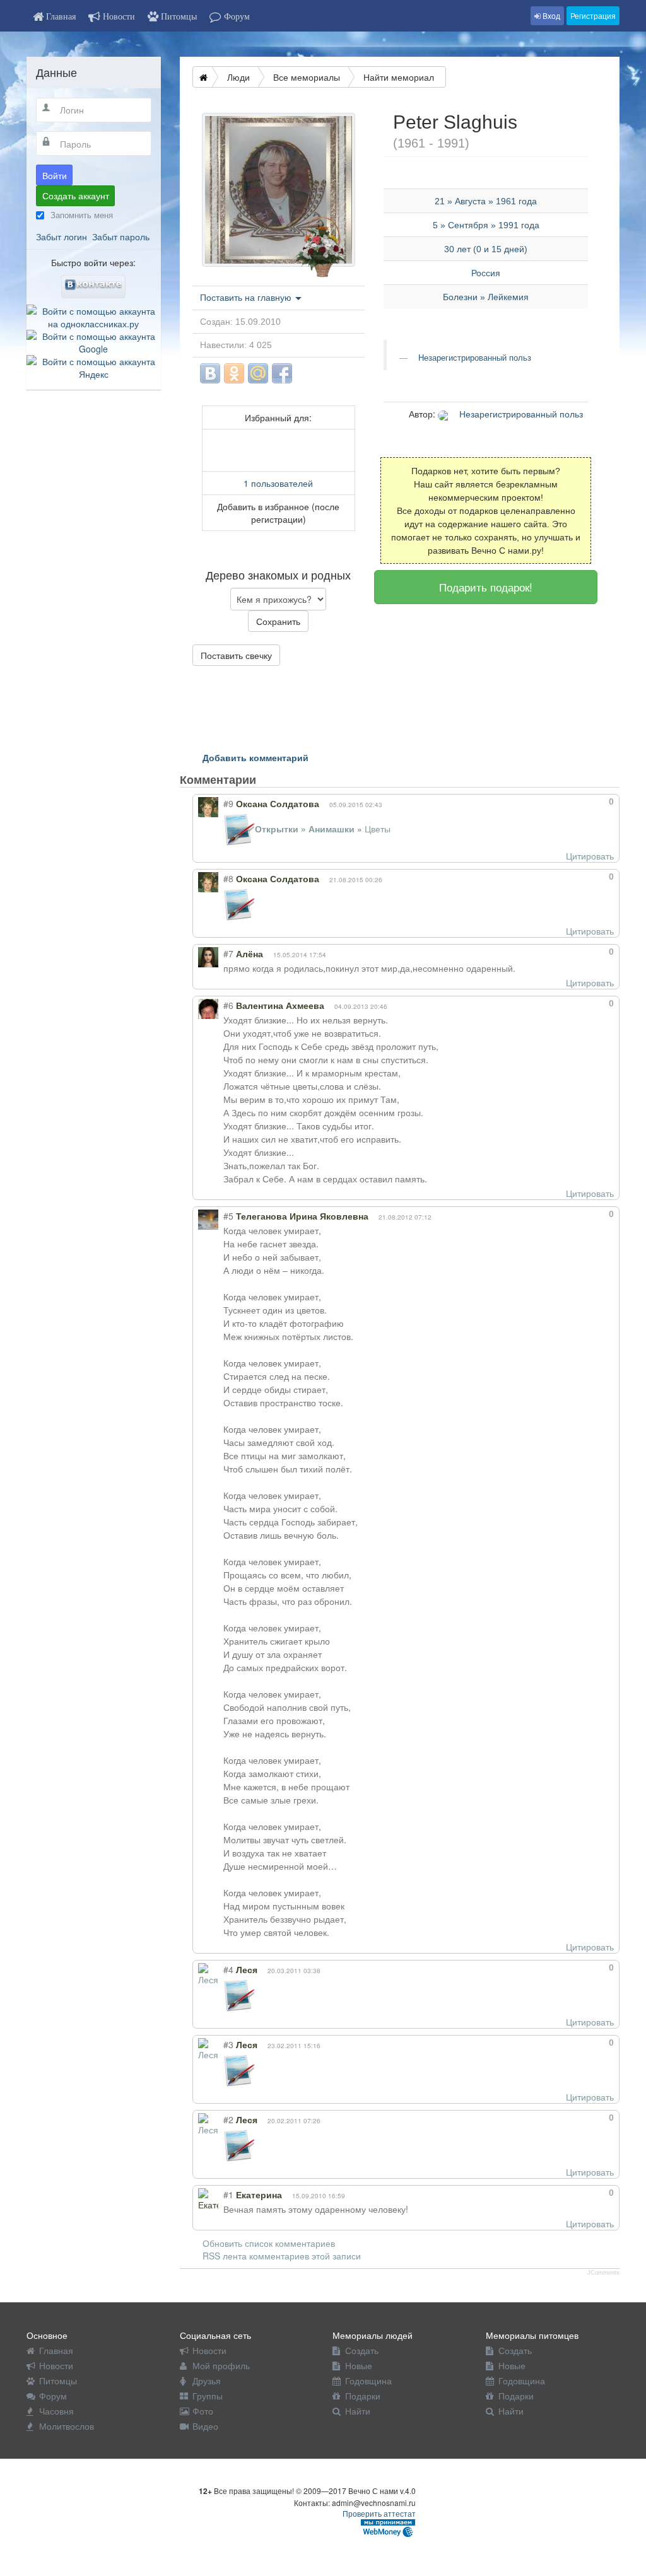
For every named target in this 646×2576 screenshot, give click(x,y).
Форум (53, 2396)
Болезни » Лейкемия (486, 297)
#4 (228, 1969)
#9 (228, 803)
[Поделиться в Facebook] (282, 373)
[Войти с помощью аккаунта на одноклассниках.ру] (94, 315)
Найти (358, 2411)
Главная (56, 2350)
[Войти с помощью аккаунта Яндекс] (94, 366)
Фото (203, 2411)
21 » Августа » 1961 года (486, 201)
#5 (228, 1216)
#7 (228, 953)
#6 (228, 1005)
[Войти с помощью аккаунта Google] (94, 341)
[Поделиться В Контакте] (210, 373)
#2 (228, 2119)
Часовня (56, 2411)
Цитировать (590, 856)
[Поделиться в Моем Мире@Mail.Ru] (258, 373)
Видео (205, 2426)
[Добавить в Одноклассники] (234, 373)
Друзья (207, 2381)
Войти (55, 175)
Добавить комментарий (255, 757)
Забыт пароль (121, 236)
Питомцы (58, 2381)
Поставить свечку (236, 655)
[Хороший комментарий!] (566, 801)
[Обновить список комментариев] (280, 779)
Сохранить (278, 621)
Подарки (363, 2396)
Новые (359, 2365)
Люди (238, 77)
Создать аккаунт (76, 195)
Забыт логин (62, 236)
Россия (486, 273)
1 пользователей (278, 483)
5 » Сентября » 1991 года (486, 225)
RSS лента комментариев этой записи (282, 2256)
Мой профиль (221, 2365)
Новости (56, 2365)
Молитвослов (67, 2426)
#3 (228, 2044)
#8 (228, 878)
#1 (228, 2194)
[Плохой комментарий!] (577, 801)
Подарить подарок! (486, 587)
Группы (208, 2396)
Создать (362, 2350)
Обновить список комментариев (269, 2243)
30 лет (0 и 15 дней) (486, 249)
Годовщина (368, 2381)
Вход (550, 15)
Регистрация (593, 15)
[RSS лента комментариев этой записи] (267, 779)
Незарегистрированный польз (473, 358)
